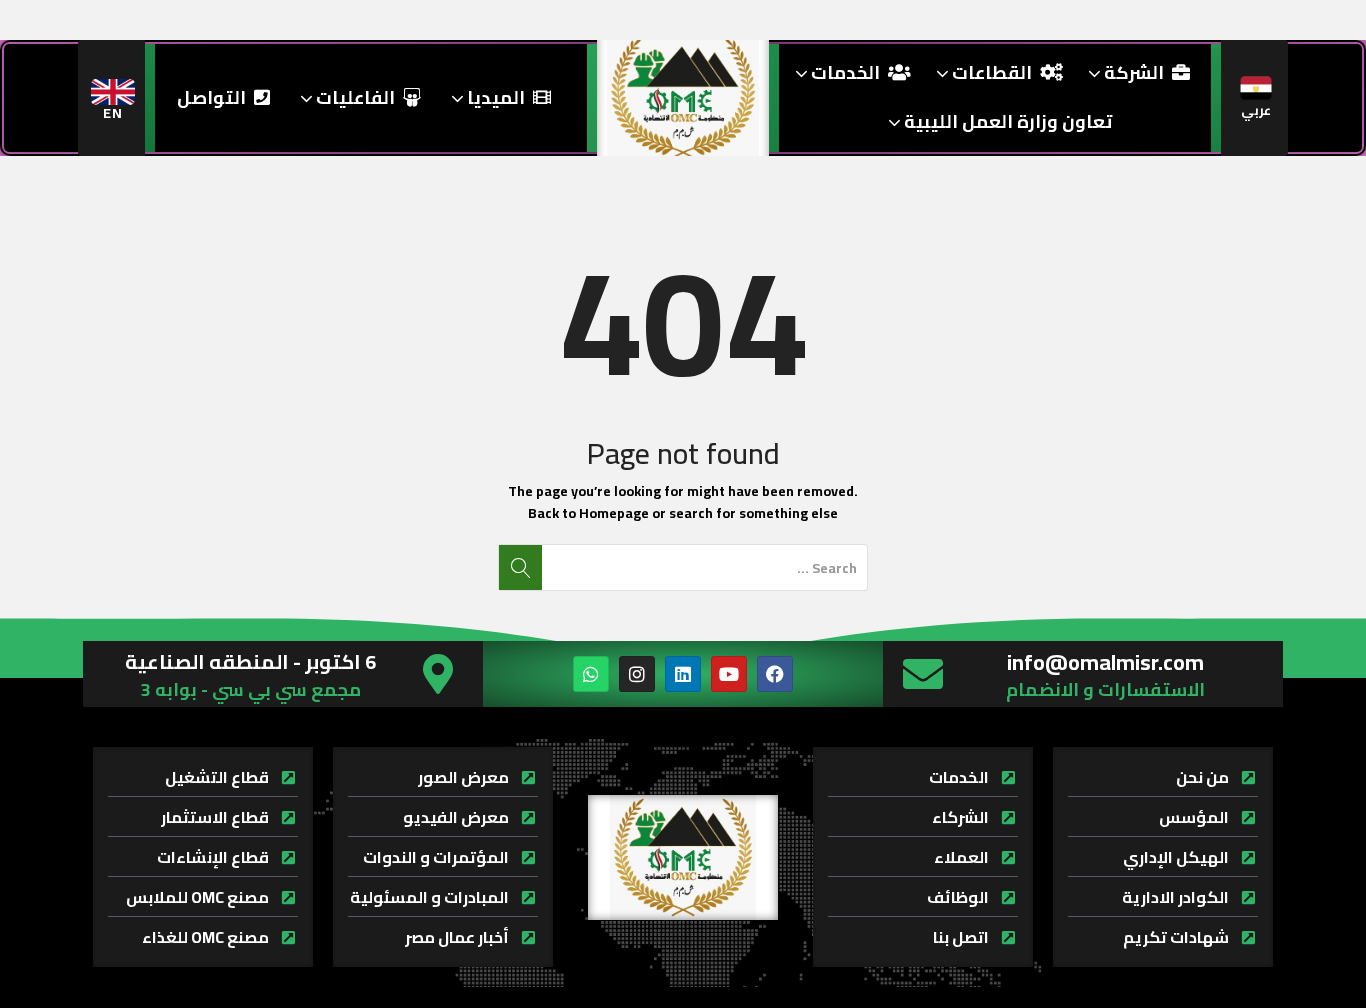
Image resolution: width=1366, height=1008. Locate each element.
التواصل (211, 97)
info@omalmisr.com (1105, 662)
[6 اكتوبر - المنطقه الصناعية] (438, 674)
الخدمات (843, 72)
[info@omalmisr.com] (923, 674)
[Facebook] (775, 674)
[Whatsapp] (591, 674)
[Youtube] (729, 674)
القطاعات (990, 72)
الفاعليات (353, 97)
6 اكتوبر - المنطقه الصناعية (250, 661)
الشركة (1132, 72)
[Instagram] (637, 674)
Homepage (614, 513)
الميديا (494, 97)
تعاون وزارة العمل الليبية (1006, 121)
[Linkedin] (683, 674)
